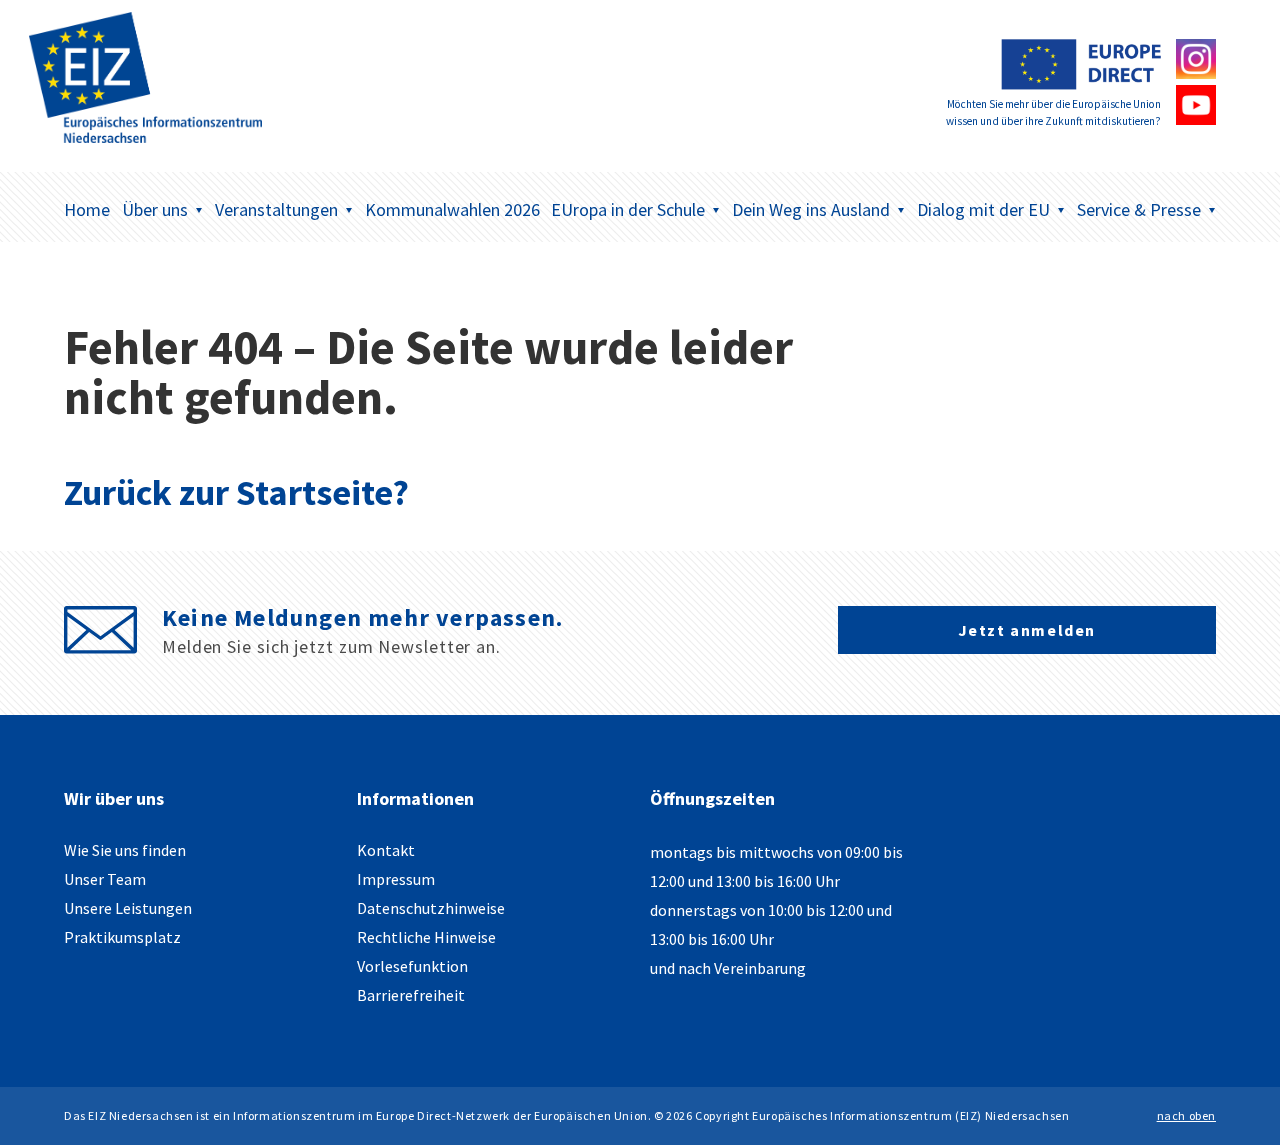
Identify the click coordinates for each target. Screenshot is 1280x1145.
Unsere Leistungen (128, 908)
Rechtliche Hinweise (426, 937)
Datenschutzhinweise (431, 908)
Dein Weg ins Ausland (811, 209)
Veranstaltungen (276, 209)
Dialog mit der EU (983, 209)
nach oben (1186, 1115)
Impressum (396, 879)
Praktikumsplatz (122, 937)
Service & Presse (1139, 209)
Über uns (155, 209)
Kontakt (386, 850)
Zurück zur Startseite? (236, 492)
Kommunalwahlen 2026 (452, 209)
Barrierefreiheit (411, 995)
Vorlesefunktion (412, 966)
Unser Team (105, 879)
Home (87, 209)
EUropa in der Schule (628, 209)
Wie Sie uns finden (125, 850)
